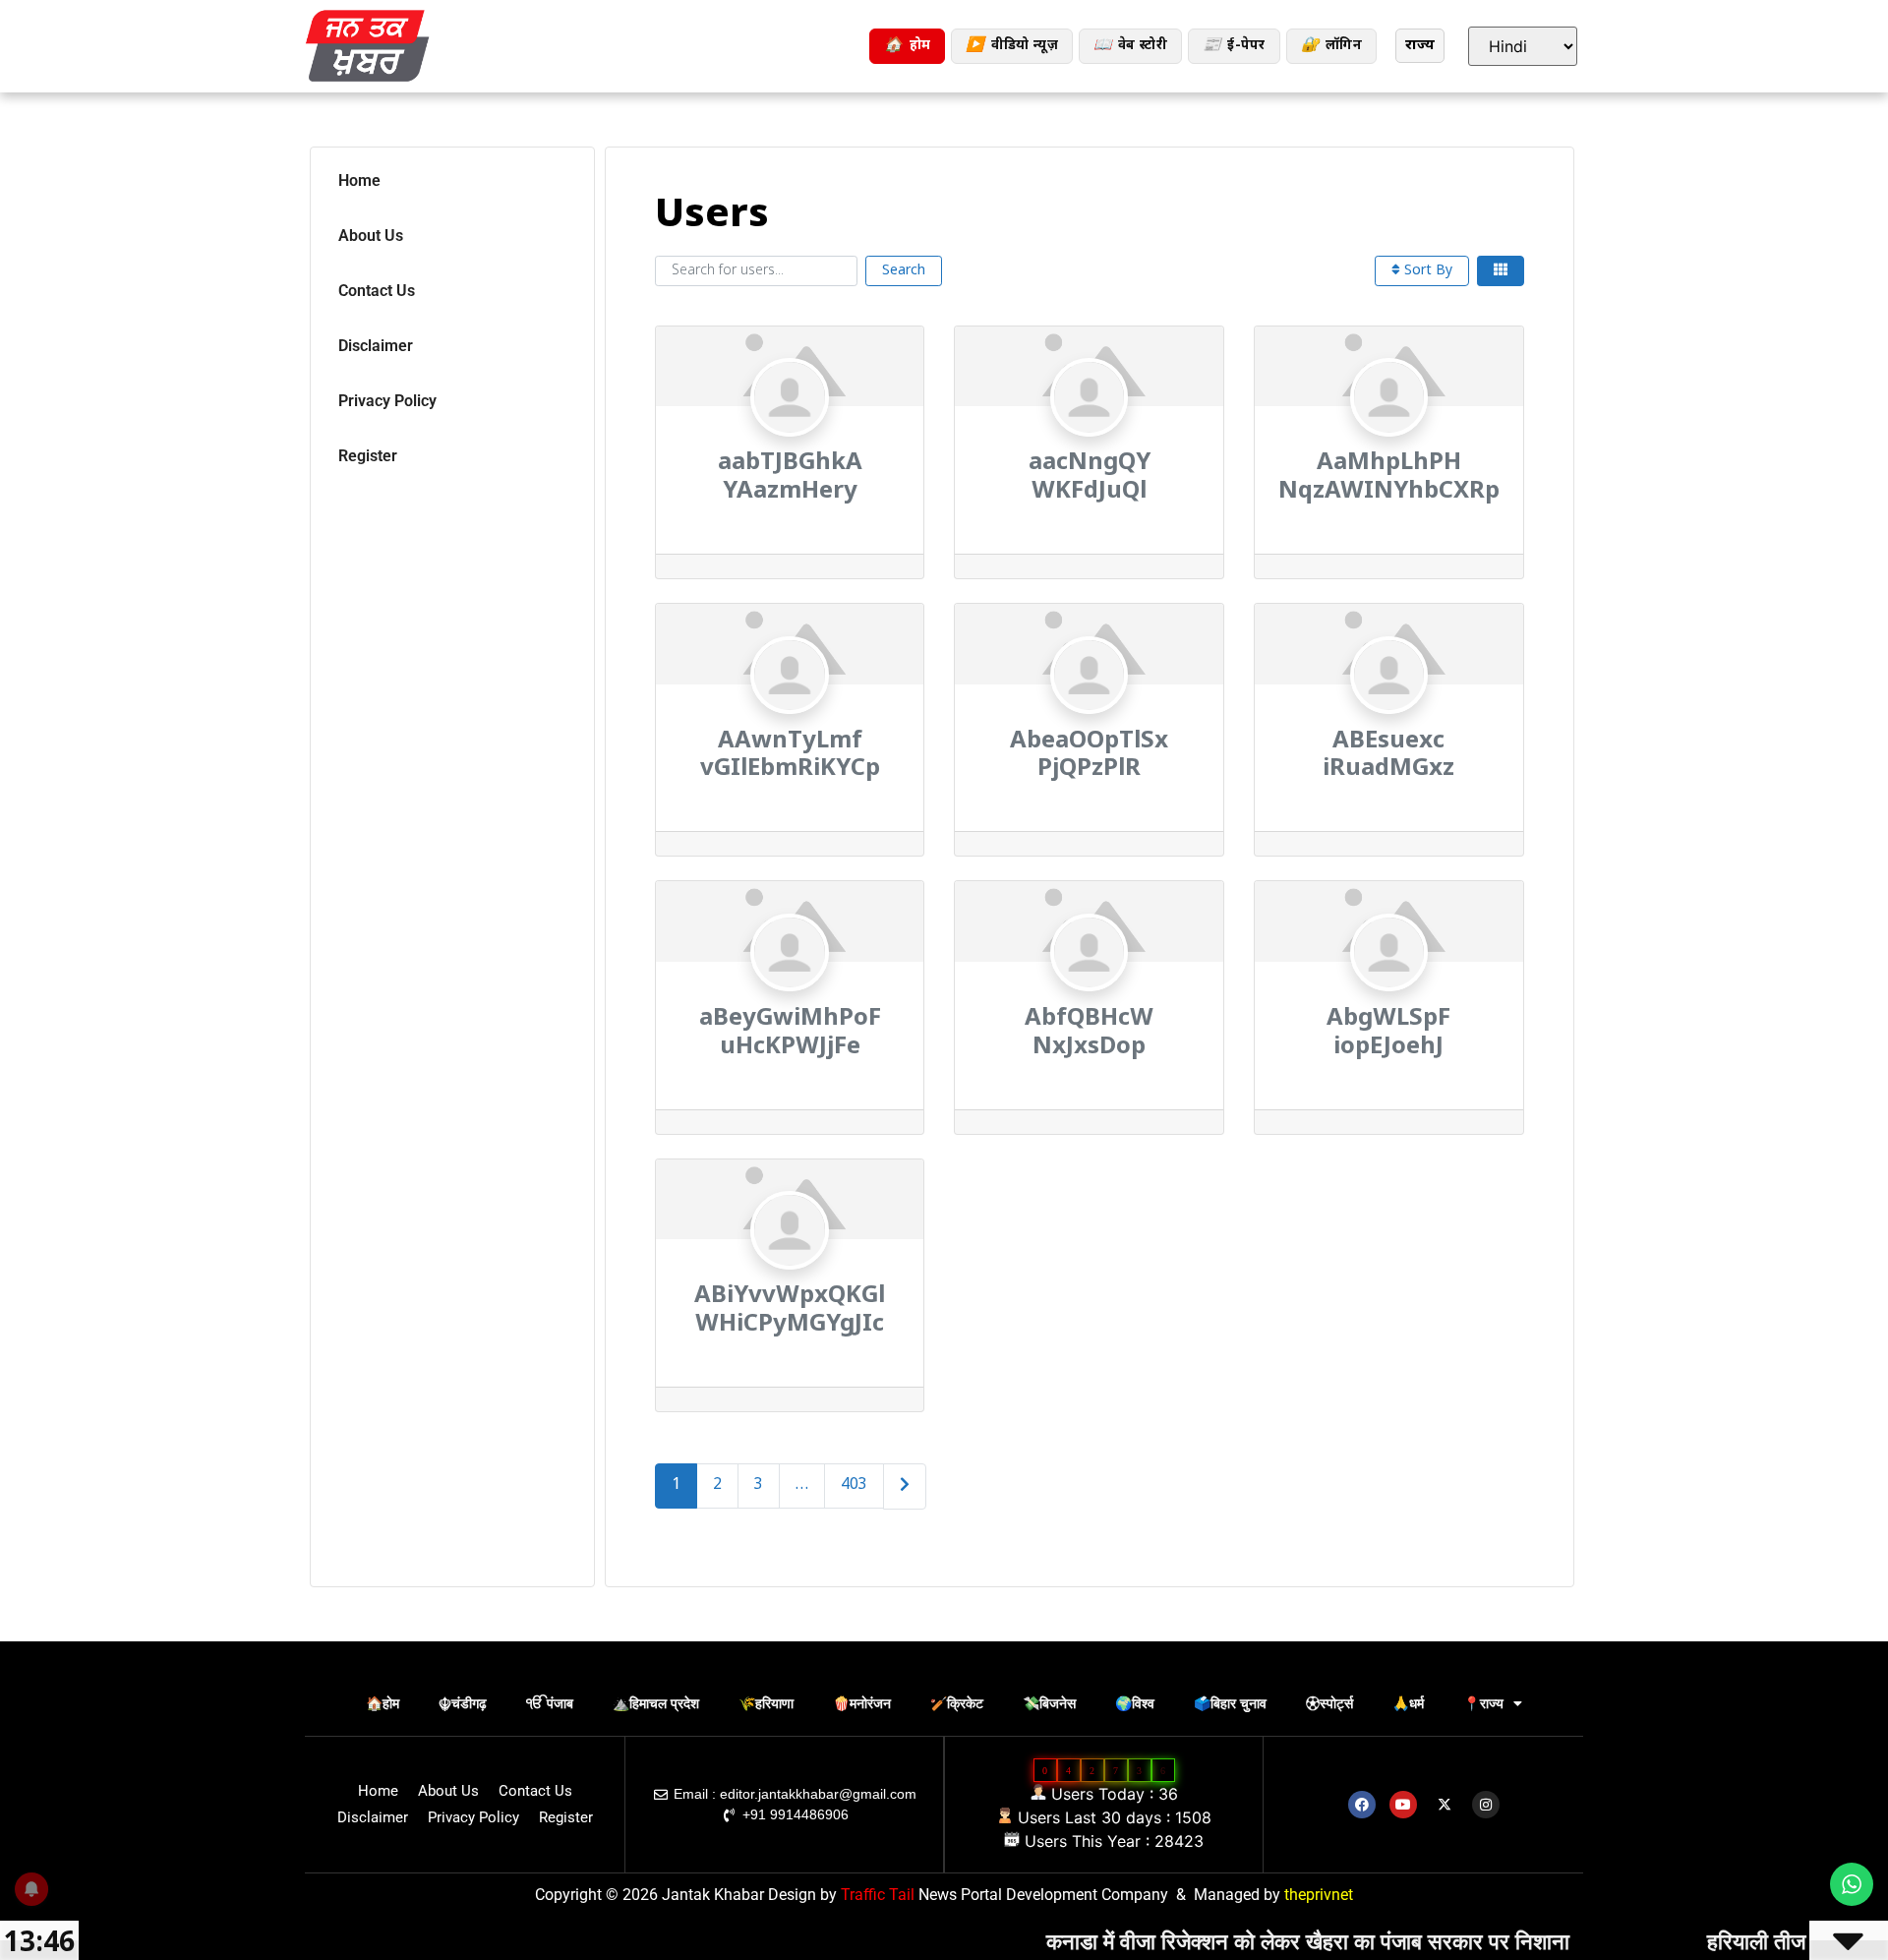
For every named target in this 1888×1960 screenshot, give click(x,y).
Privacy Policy (387, 401)
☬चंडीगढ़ (463, 1703)
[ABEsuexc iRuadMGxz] (1389, 715)
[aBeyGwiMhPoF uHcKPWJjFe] (789, 993)
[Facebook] (1362, 1805)
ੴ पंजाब (550, 1703)
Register (368, 456)
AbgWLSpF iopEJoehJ (1388, 1033)
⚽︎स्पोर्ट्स (1329, 1703)
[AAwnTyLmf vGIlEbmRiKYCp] (789, 715)
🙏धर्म (1408, 1703)
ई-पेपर (1234, 46)
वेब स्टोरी (1130, 46)
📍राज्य (1483, 1703)
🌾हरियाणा (766, 1703)
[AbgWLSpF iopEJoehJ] (1389, 993)
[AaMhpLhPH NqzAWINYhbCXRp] (1389, 437)
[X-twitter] (1445, 1805)
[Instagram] (1486, 1805)
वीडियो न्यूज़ (1011, 46)
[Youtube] (1403, 1805)
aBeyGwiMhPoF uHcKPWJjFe (790, 1033)
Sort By (1426, 271)
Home (359, 180)
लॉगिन (1331, 46)
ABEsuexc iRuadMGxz (1388, 756)
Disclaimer (376, 346)
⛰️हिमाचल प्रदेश (656, 1703)
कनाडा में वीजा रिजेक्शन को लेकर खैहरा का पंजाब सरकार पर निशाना (1233, 1940)
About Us (371, 236)
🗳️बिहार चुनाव (1230, 1703)
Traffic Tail (878, 1895)
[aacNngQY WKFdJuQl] (1089, 437)
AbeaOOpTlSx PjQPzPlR (1089, 756)
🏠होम (383, 1703)
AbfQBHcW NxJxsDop (1089, 1033)
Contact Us (377, 291)
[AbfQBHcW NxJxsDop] (1089, 993)
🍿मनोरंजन (862, 1703)
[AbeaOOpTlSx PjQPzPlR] (1089, 715)
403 (854, 1485)
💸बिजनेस (1049, 1703)
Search (904, 271)
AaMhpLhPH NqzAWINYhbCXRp (1389, 477)
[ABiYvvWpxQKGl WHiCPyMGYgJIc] (789, 1270)
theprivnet (1319, 1895)
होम (907, 46)
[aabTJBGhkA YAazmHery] (789, 437)
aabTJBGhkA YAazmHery (790, 477)
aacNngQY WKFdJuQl (1090, 477)
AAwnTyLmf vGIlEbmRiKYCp (790, 756)
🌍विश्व (1135, 1703)
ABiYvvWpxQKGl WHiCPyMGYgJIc (790, 1310)
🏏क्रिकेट (957, 1703)
